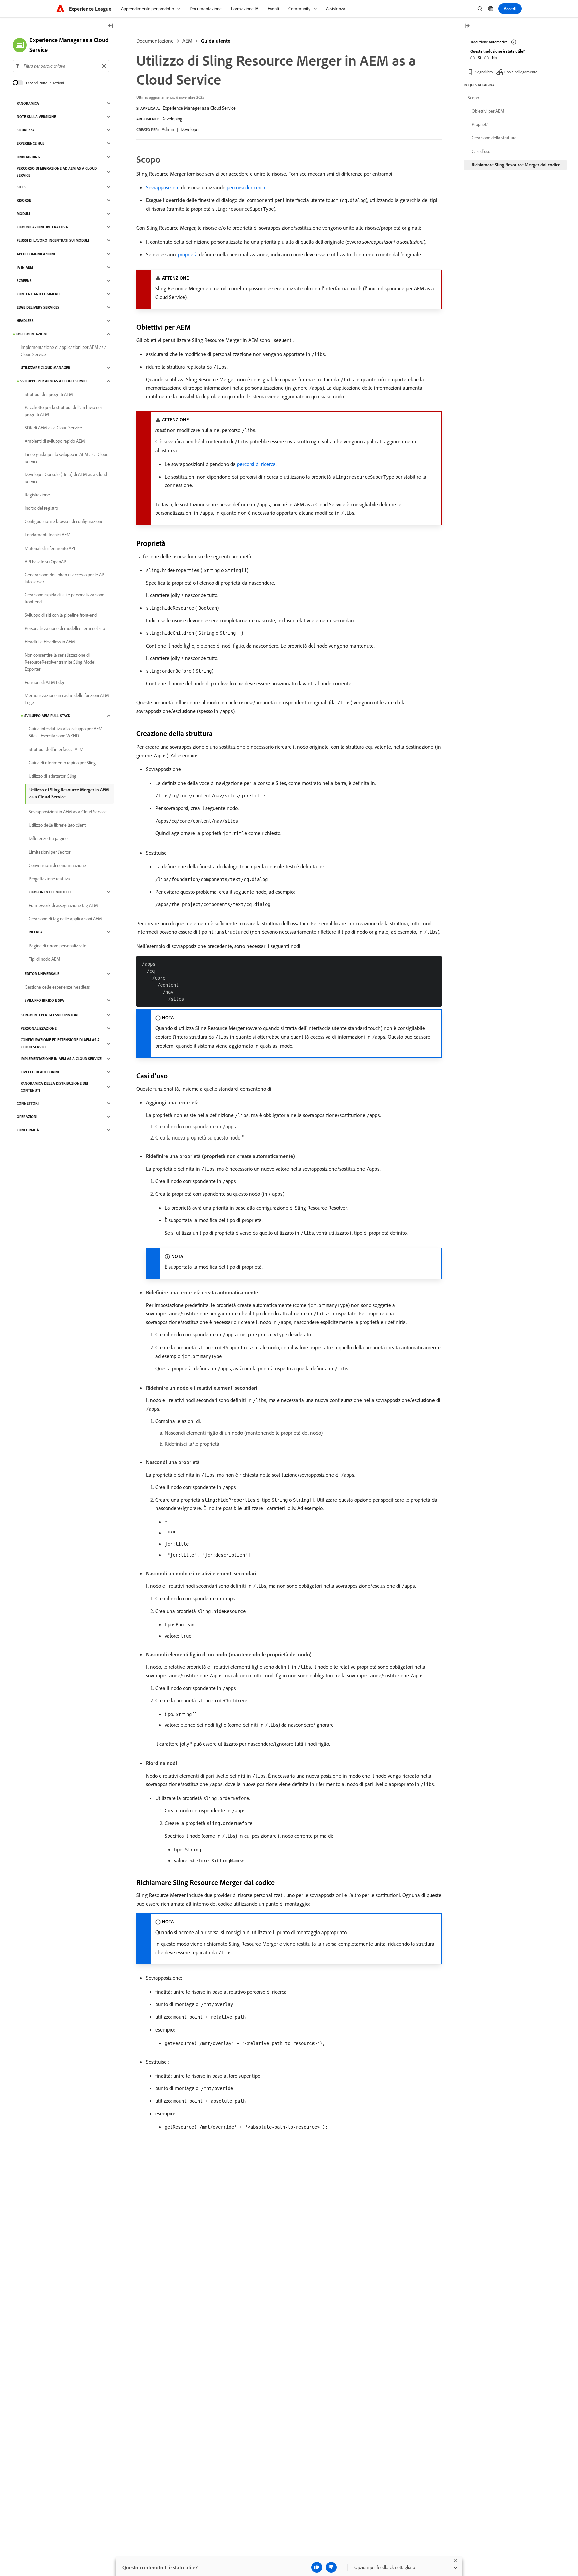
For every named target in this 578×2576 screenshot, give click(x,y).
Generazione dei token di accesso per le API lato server (65, 578)
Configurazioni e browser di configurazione (64, 521)
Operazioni (27, 1117)
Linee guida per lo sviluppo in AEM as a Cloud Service (67, 458)
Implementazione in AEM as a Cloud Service (61, 1059)
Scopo (473, 98)
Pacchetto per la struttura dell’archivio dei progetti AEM (63, 411)
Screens (24, 281)
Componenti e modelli (50, 892)
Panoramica (28, 103)
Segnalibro (484, 72)
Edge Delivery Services (38, 307)
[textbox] (61, 66)
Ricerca (36, 932)
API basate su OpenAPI (46, 562)
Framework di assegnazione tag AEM (63, 905)
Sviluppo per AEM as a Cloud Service (54, 381)
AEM (187, 41)
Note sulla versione (36, 117)
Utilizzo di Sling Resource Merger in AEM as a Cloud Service (69, 793)
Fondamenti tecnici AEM (48, 535)
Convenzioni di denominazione (57, 865)
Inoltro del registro (41, 508)
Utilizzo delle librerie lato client (57, 825)
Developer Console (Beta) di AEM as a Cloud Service (66, 478)
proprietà (188, 254)
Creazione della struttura (494, 138)
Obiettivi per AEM (488, 111)
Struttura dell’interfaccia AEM (56, 749)
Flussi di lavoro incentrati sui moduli (53, 240)
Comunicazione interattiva (42, 227)
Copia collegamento (521, 72)
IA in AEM (25, 267)
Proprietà (480, 124)
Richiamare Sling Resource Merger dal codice (516, 165)
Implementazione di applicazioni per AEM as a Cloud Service (64, 351)
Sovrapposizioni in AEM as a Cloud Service (68, 812)
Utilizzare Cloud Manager (45, 368)
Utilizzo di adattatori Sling (53, 776)
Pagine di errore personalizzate (58, 946)
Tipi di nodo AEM (44, 959)
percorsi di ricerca (246, 187)
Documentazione (155, 41)
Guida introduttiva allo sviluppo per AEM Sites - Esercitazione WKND (66, 732)
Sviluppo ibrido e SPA (44, 1000)
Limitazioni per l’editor (50, 852)
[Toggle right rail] (467, 26)
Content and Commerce (39, 294)
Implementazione (32, 334)
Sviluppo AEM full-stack (47, 716)
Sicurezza (26, 130)
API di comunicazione (36, 254)
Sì (479, 57)
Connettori (28, 1103)
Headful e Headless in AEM (50, 642)
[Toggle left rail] (111, 26)
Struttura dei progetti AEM (49, 394)
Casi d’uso (481, 151)
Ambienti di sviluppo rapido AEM (55, 441)
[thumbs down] (331, 2567)
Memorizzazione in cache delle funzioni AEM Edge (67, 699)
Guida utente (216, 41)
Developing (172, 119)
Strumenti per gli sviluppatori (50, 1015)
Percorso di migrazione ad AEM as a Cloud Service (57, 172)
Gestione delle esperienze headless (57, 987)
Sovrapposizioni (163, 187)
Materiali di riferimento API (50, 548)
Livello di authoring (40, 1072)
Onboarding (28, 157)
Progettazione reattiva (49, 879)
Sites (21, 187)
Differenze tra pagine (48, 838)
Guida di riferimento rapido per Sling (62, 763)
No (494, 57)
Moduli (23, 214)
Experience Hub (31, 143)
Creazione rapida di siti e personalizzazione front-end (65, 598)
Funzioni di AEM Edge (45, 682)
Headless (25, 321)
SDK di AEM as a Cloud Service (53, 428)
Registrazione (37, 495)
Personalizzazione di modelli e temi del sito (65, 628)
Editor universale (42, 974)
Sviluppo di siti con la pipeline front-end (61, 615)
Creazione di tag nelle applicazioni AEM (65, 919)
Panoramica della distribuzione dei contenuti (54, 1087)
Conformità (28, 1130)
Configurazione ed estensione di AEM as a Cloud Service (60, 1043)
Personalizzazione (39, 1028)
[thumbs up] (317, 2567)
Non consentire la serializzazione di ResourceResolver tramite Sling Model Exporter (60, 662)
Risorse (24, 200)
